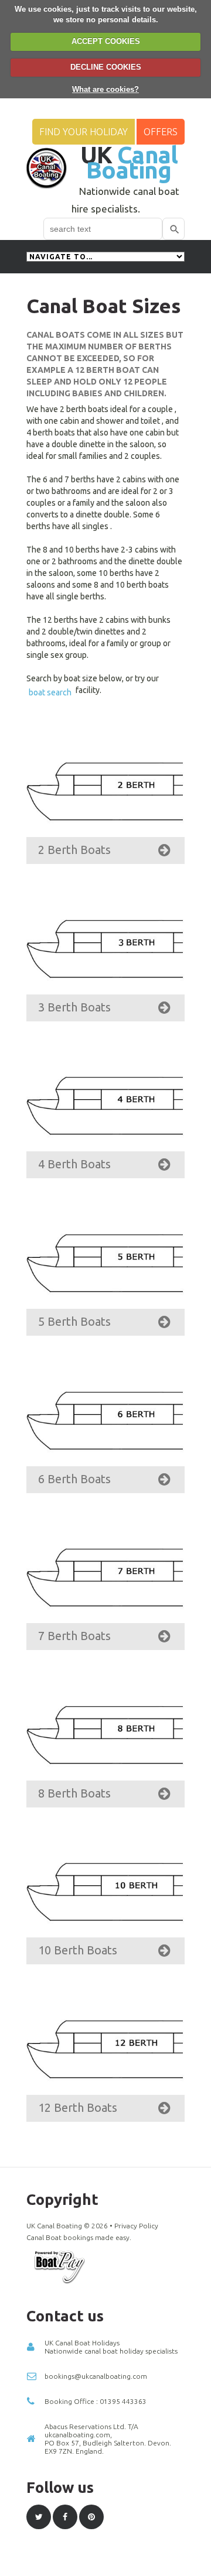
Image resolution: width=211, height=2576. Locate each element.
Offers (161, 132)
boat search (50, 692)
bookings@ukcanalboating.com (96, 2376)
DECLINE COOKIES (106, 67)
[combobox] (103, 229)
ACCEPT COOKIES (106, 41)
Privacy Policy (136, 2226)
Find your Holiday (84, 132)
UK (129, 162)
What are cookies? (105, 89)
